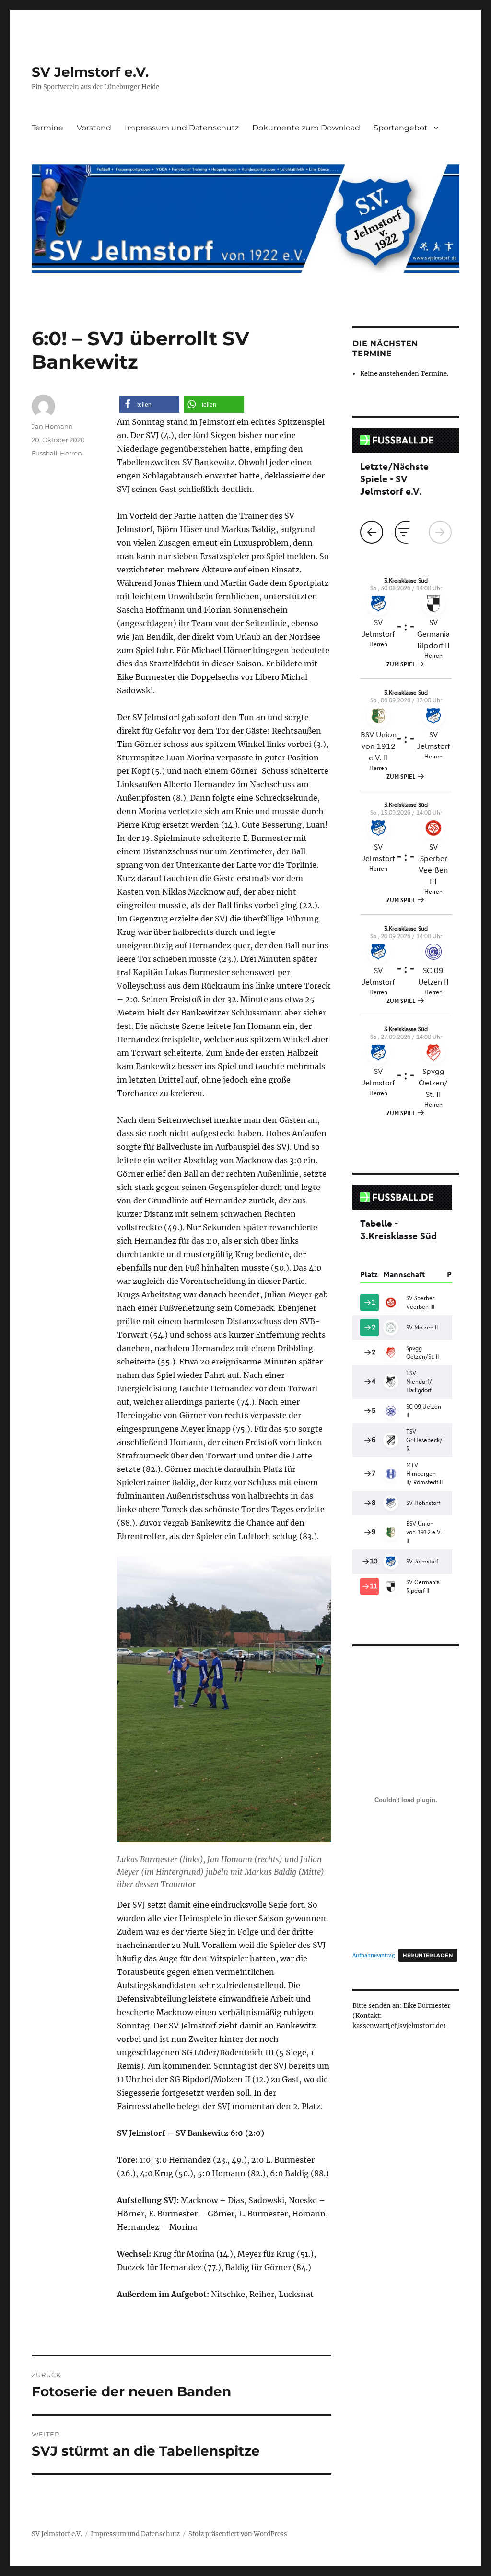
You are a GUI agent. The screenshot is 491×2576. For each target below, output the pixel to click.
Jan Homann (52, 426)
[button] (149, 404)
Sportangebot (401, 128)
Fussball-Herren (57, 453)
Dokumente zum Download (306, 128)
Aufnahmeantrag (374, 1955)
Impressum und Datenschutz (182, 128)
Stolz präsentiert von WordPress (238, 2534)
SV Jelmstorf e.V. (90, 72)
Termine (47, 128)
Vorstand (94, 128)
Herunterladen (428, 1955)
